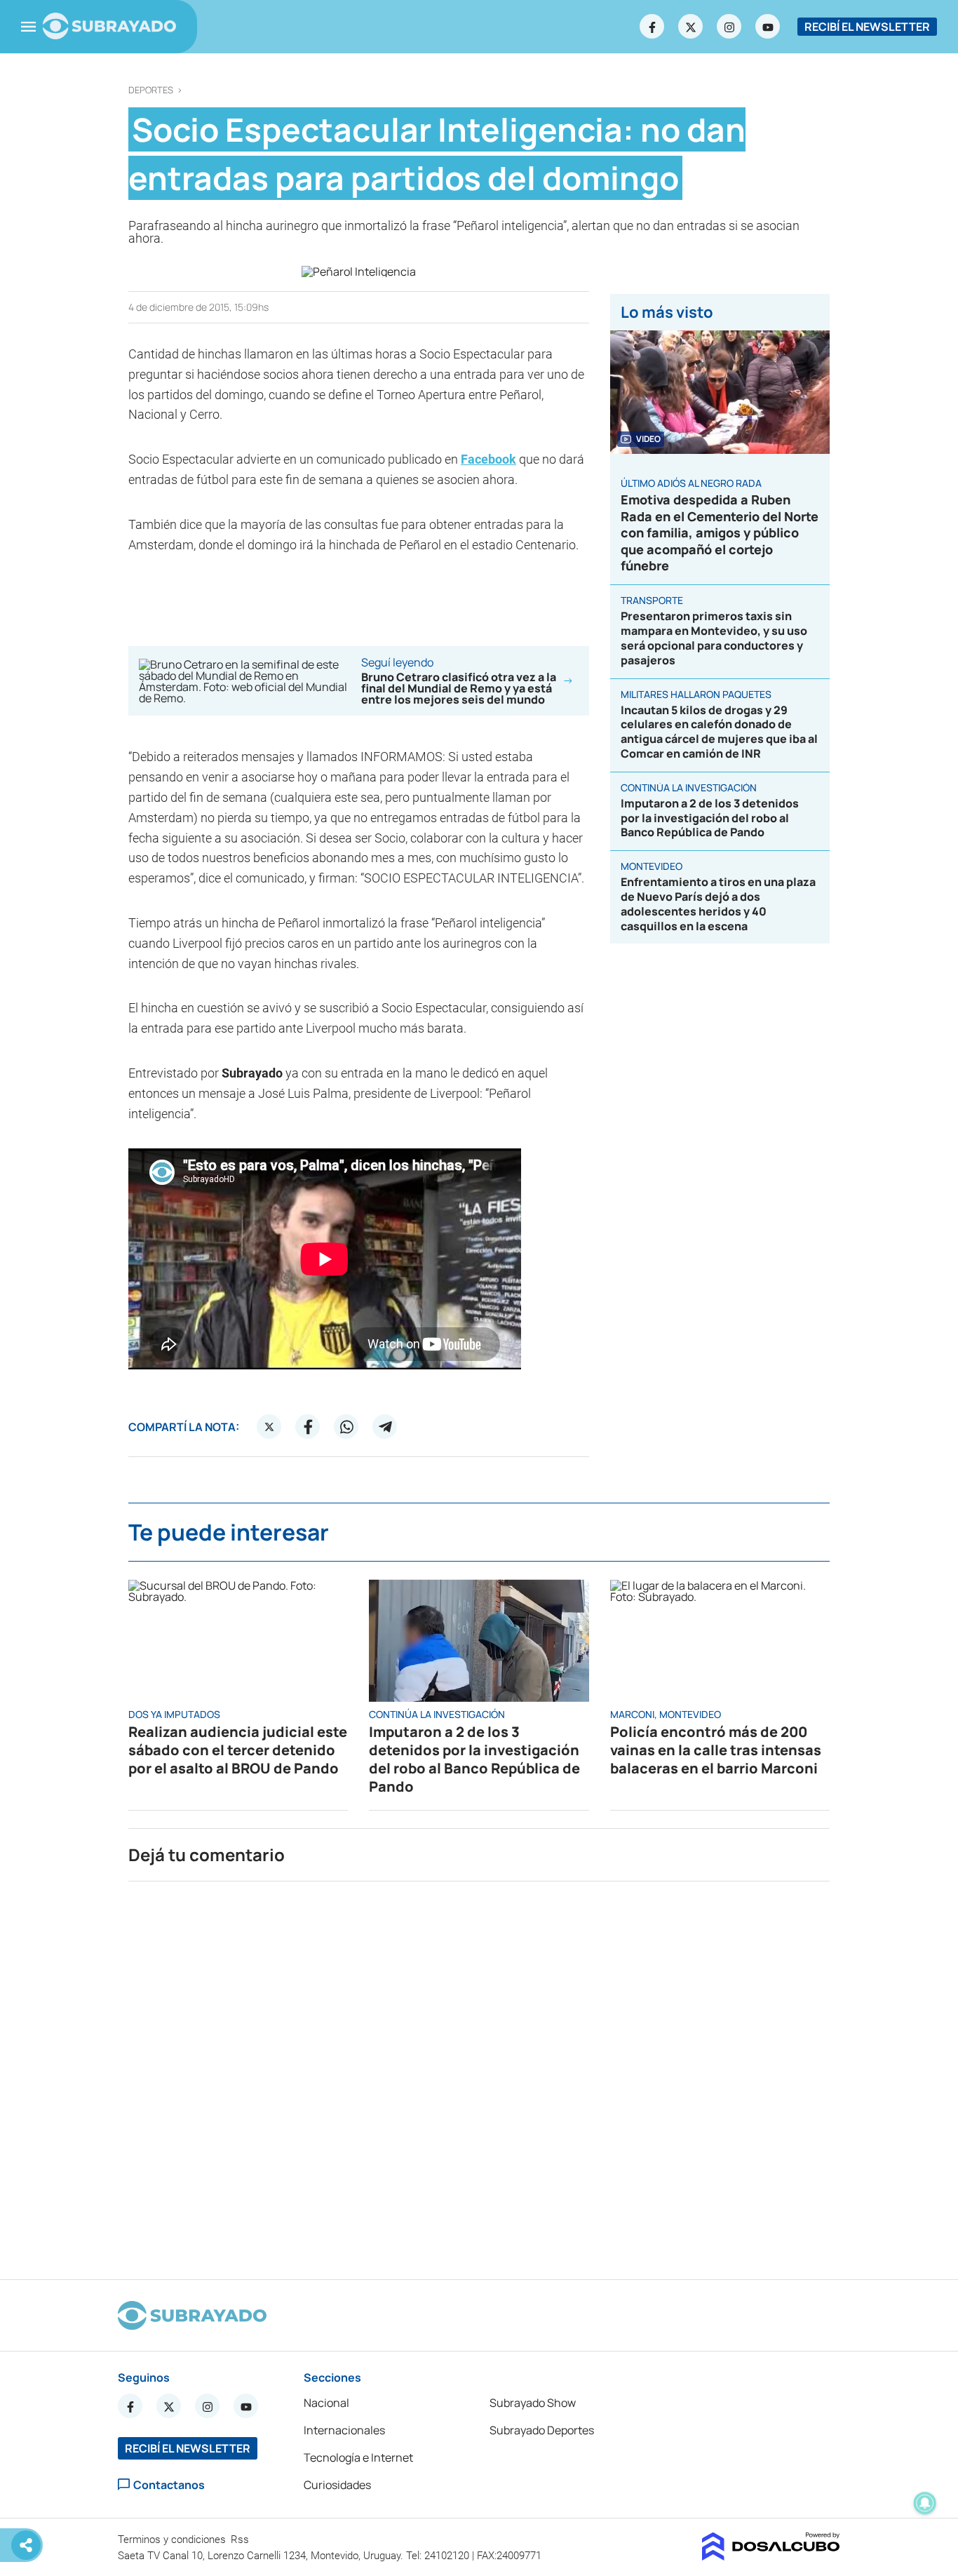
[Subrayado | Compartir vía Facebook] (308, 1427)
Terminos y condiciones (173, 2540)
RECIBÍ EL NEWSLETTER (867, 27)
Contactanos (169, 2484)
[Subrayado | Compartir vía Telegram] (385, 1427)
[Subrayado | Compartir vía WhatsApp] (346, 1427)
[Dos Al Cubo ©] (771, 2556)
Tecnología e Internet (358, 2457)
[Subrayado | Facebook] (652, 27)
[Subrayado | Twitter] (691, 27)
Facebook (488, 459)
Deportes (151, 90)
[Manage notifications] (925, 2503)
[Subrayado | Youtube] (768, 27)
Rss (241, 2540)
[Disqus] (479, 2074)
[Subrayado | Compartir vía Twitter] (269, 1427)
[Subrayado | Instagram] (729, 27)
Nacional (326, 2403)
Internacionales (344, 2430)
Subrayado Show (533, 2403)
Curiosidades (337, 2485)
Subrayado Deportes (542, 2430)
